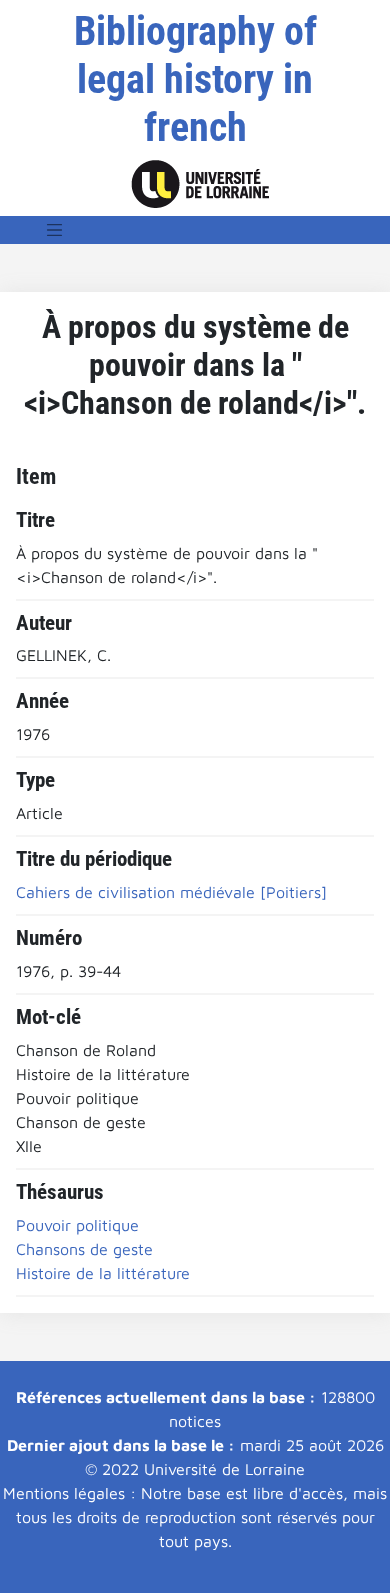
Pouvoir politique (77, 1225)
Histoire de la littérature (103, 1273)
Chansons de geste (84, 1249)
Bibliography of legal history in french (195, 79)
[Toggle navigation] (55, 230)
